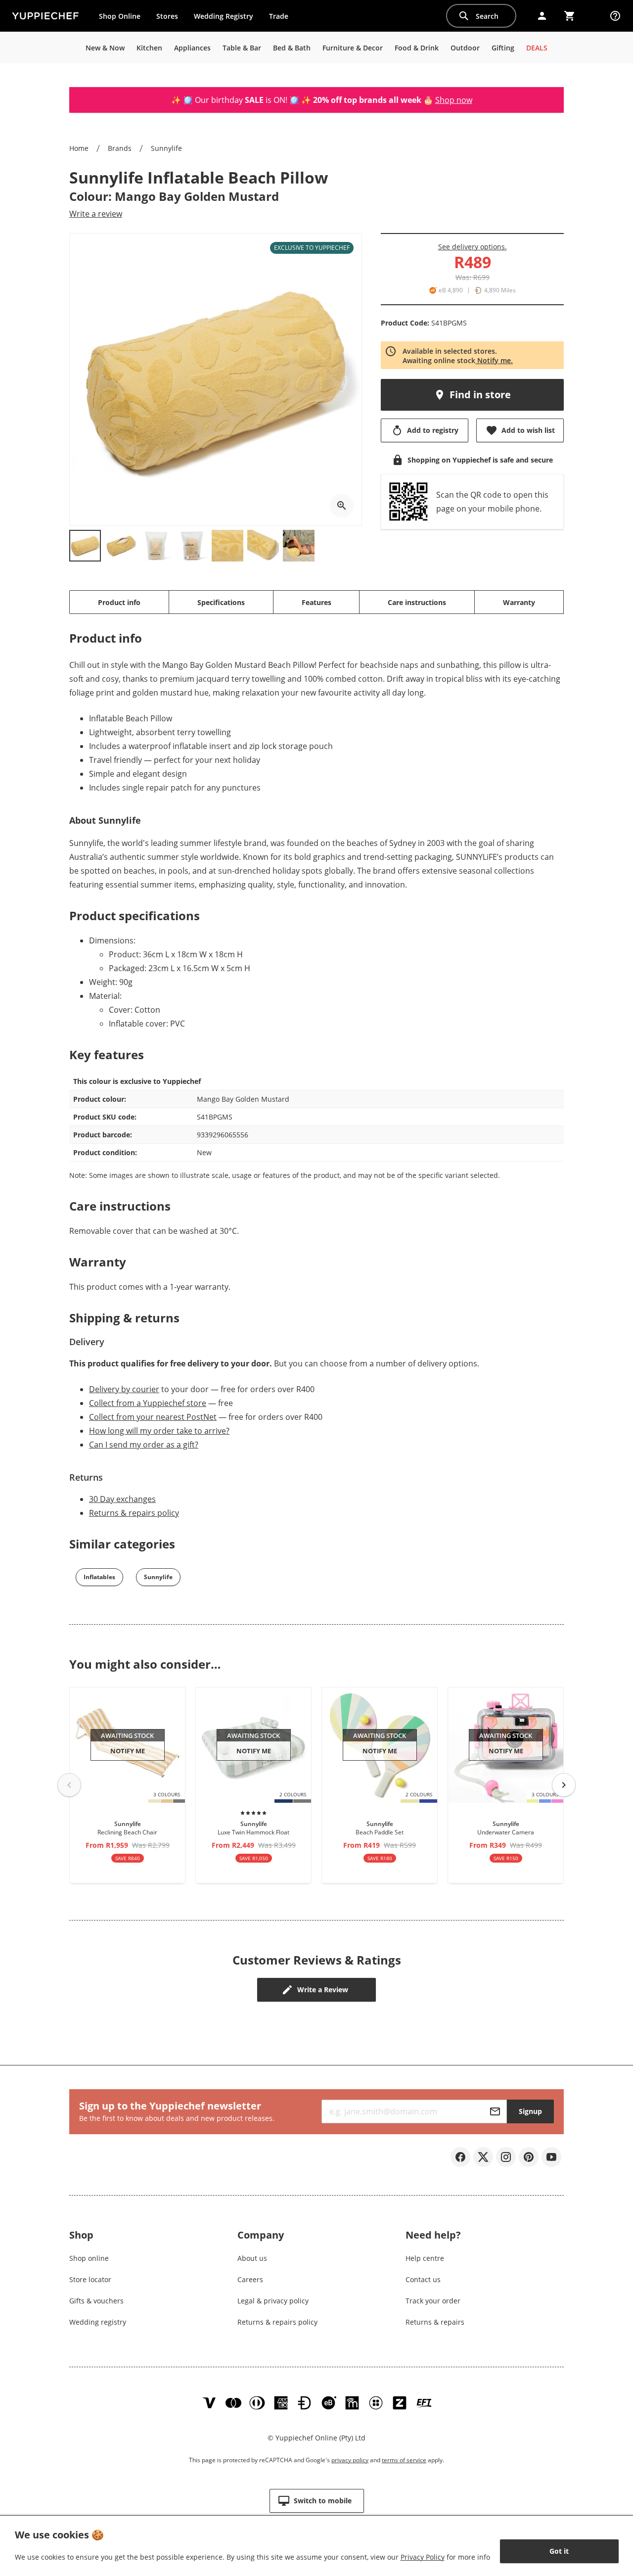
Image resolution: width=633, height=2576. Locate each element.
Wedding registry (98, 2322)
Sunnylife (166, 148)
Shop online (89, 2258)
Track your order (433, 2301)
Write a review (96, 214)
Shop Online (120, 16)
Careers (250, 2279)
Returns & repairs (435, 2322)
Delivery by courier (124, 1389)
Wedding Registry (224, 16)
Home (79, 148)
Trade (282, 18)
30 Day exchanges (122, 1499)
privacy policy (350, 2460)
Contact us (423, 2279)
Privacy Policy (423, 2557)
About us (252, 2258)
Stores (167, 16)
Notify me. (494, 360)
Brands (120, 148)
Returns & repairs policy (134, 1513)
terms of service (404, 2460)
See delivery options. (473, 247)
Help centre (425, 2258)
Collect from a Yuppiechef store (148, 1403)
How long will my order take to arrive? (159, 1431)
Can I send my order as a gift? (144, 1445)
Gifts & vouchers (96, 2301)
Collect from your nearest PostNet (153, 1417)
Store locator (90, 2279)
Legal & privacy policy (273, 2301)
